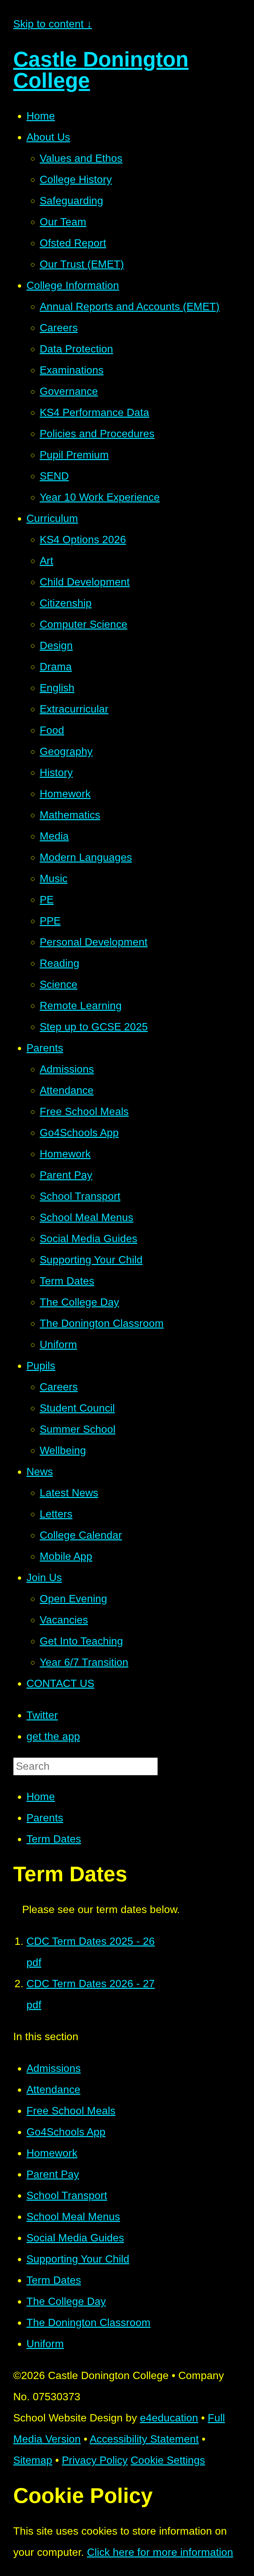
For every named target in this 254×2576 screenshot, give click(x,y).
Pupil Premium (74, 455)
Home (41, 116)
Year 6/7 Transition (84, 1662)
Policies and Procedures (97, 434)
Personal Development (94, 942)
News (40, 1472)
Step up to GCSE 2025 (94, 1027)
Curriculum (52, 518)
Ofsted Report (73, 243)
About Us (48, 137)
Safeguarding (71, 201)
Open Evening (73, 1599)
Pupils (41, 1366)
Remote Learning (81, 1006)
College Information (73, 285)
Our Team (63, 222)
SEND (54, 476)
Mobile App (66, 1556)
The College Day (79, 1302)
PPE (50, 921)
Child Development (85, 582)
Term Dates (67, 1281)
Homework (65, 794)
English (57, 688)
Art (46, 561)
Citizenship (66, 603)
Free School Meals (84, 1111)
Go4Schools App (79, 1133)
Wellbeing (63, 1450)
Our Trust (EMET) (82, 264)
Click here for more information (160, 2552)
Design (56, 645)
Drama (56, 667)
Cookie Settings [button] (168, 2460)
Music (54, 878)
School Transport (80, 1196)
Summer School (78, 1429)
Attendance (67, 1090)
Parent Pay (66, 1175)
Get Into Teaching (81, 1641)
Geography (66, 751)
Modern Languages (86, 857)
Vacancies (64, 1620)
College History (76, 179)
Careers (59, 328)
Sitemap (33, 2460)
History (56, 773)
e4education (169, 2418)
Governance (69, 391)
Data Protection (76, 349)
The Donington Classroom (102, 1323)
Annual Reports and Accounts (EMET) (130, 306)
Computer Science (84, 624)
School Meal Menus (86, 1217)
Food (52, 730)
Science (59, 984)
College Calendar (81, 1535)
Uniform (58, 1344)
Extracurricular (74, 709)
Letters (56, 1514)
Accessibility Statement (144, 2439)
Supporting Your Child (91, 1260)
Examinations (72, 370)
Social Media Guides (88, 1239)
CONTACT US (60, 1683)
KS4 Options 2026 (83, 539)
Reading (60, 963)
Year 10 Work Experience (100, 497)
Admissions (67, 1069)
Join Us (44, 1577)
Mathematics (70, 815)
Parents (45, 1048)
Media (54, 836)
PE (47, 900)
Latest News (69, 1493)
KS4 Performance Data (94, 412)
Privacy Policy (95, 2460)
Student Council (77, 1408)
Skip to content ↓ (53, 24)
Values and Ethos (81, 158)
